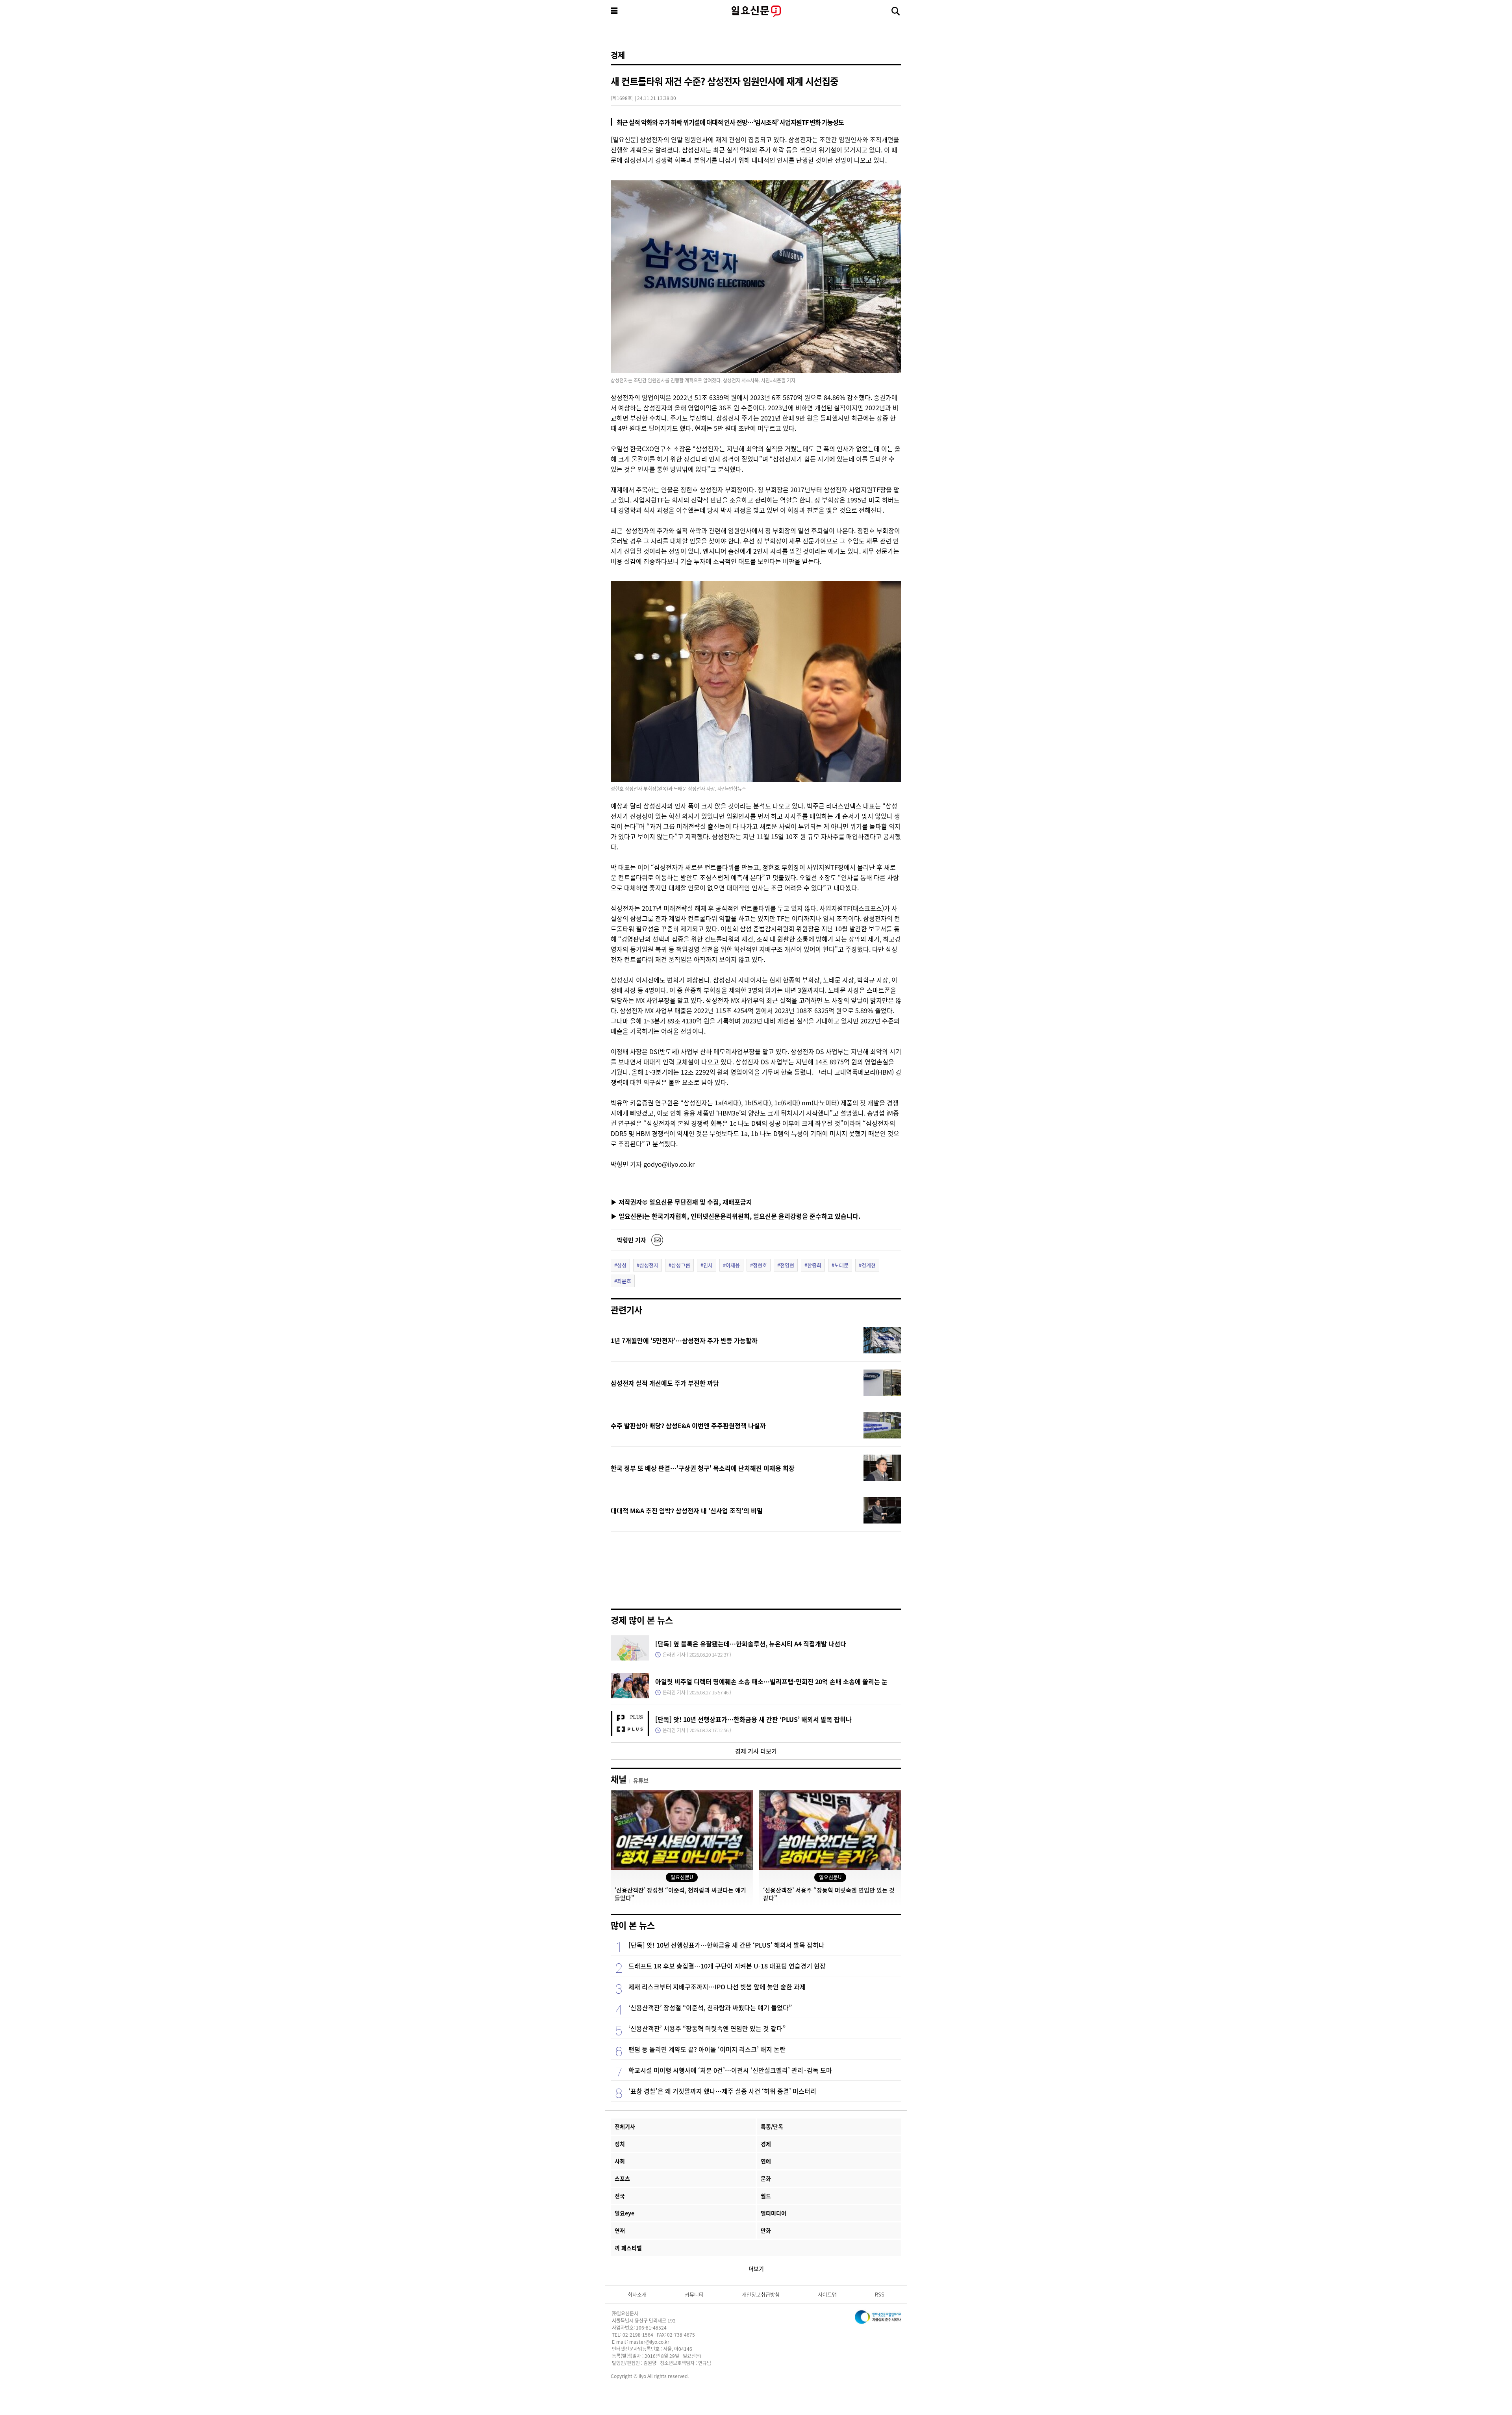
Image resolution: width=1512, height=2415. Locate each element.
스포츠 (622, 2178)
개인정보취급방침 (761, 2294)
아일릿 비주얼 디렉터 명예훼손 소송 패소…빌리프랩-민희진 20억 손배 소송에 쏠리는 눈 (771, 1681)
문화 (766, 2178)
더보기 (756, 2269)
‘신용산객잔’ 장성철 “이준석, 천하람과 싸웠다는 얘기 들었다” (710, 2007)
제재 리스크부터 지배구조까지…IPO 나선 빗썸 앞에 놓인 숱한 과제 (717, 1987)
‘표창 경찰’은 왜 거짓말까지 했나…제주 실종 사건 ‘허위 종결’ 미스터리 (722, 2091)
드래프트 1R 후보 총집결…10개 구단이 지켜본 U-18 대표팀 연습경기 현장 (727, 1966)
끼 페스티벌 (628, 2248)
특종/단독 (772, 2126)
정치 (620, 2144)
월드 (766, 2196)
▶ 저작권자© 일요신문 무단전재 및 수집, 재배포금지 (681, 1202)
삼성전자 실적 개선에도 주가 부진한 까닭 (665, 1383)
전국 (620, 2196)
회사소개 (637, 2294)
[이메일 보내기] (657, 1240)
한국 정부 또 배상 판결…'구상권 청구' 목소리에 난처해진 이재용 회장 (703, 1468)
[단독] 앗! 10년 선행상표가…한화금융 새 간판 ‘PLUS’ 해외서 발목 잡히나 (753, 1719)
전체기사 (625, 2126)
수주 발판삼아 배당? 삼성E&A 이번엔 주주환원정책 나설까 (688, 1425)
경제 (618, 55)
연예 (766, 2161)
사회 (620, 2161)
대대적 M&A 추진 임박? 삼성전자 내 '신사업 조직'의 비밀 (687, 1511)
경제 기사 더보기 (756, 1751)
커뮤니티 (694, 2294)
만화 (766, 2230)
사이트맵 (827, 2294)
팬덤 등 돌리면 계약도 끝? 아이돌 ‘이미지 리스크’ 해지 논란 (707, 2049)
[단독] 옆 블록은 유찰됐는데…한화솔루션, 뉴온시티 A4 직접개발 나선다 (751, 1644)
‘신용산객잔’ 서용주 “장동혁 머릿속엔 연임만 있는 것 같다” (707, 2028)
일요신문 (756, 11)
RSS (880, 2294)
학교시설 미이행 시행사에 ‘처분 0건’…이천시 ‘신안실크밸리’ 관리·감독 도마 (730, 2070)
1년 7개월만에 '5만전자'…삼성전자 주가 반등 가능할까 (684, 1340)
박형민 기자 (632, 1240)
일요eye (624, 2213)
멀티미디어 (774, 2213)
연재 (620, 2230)
